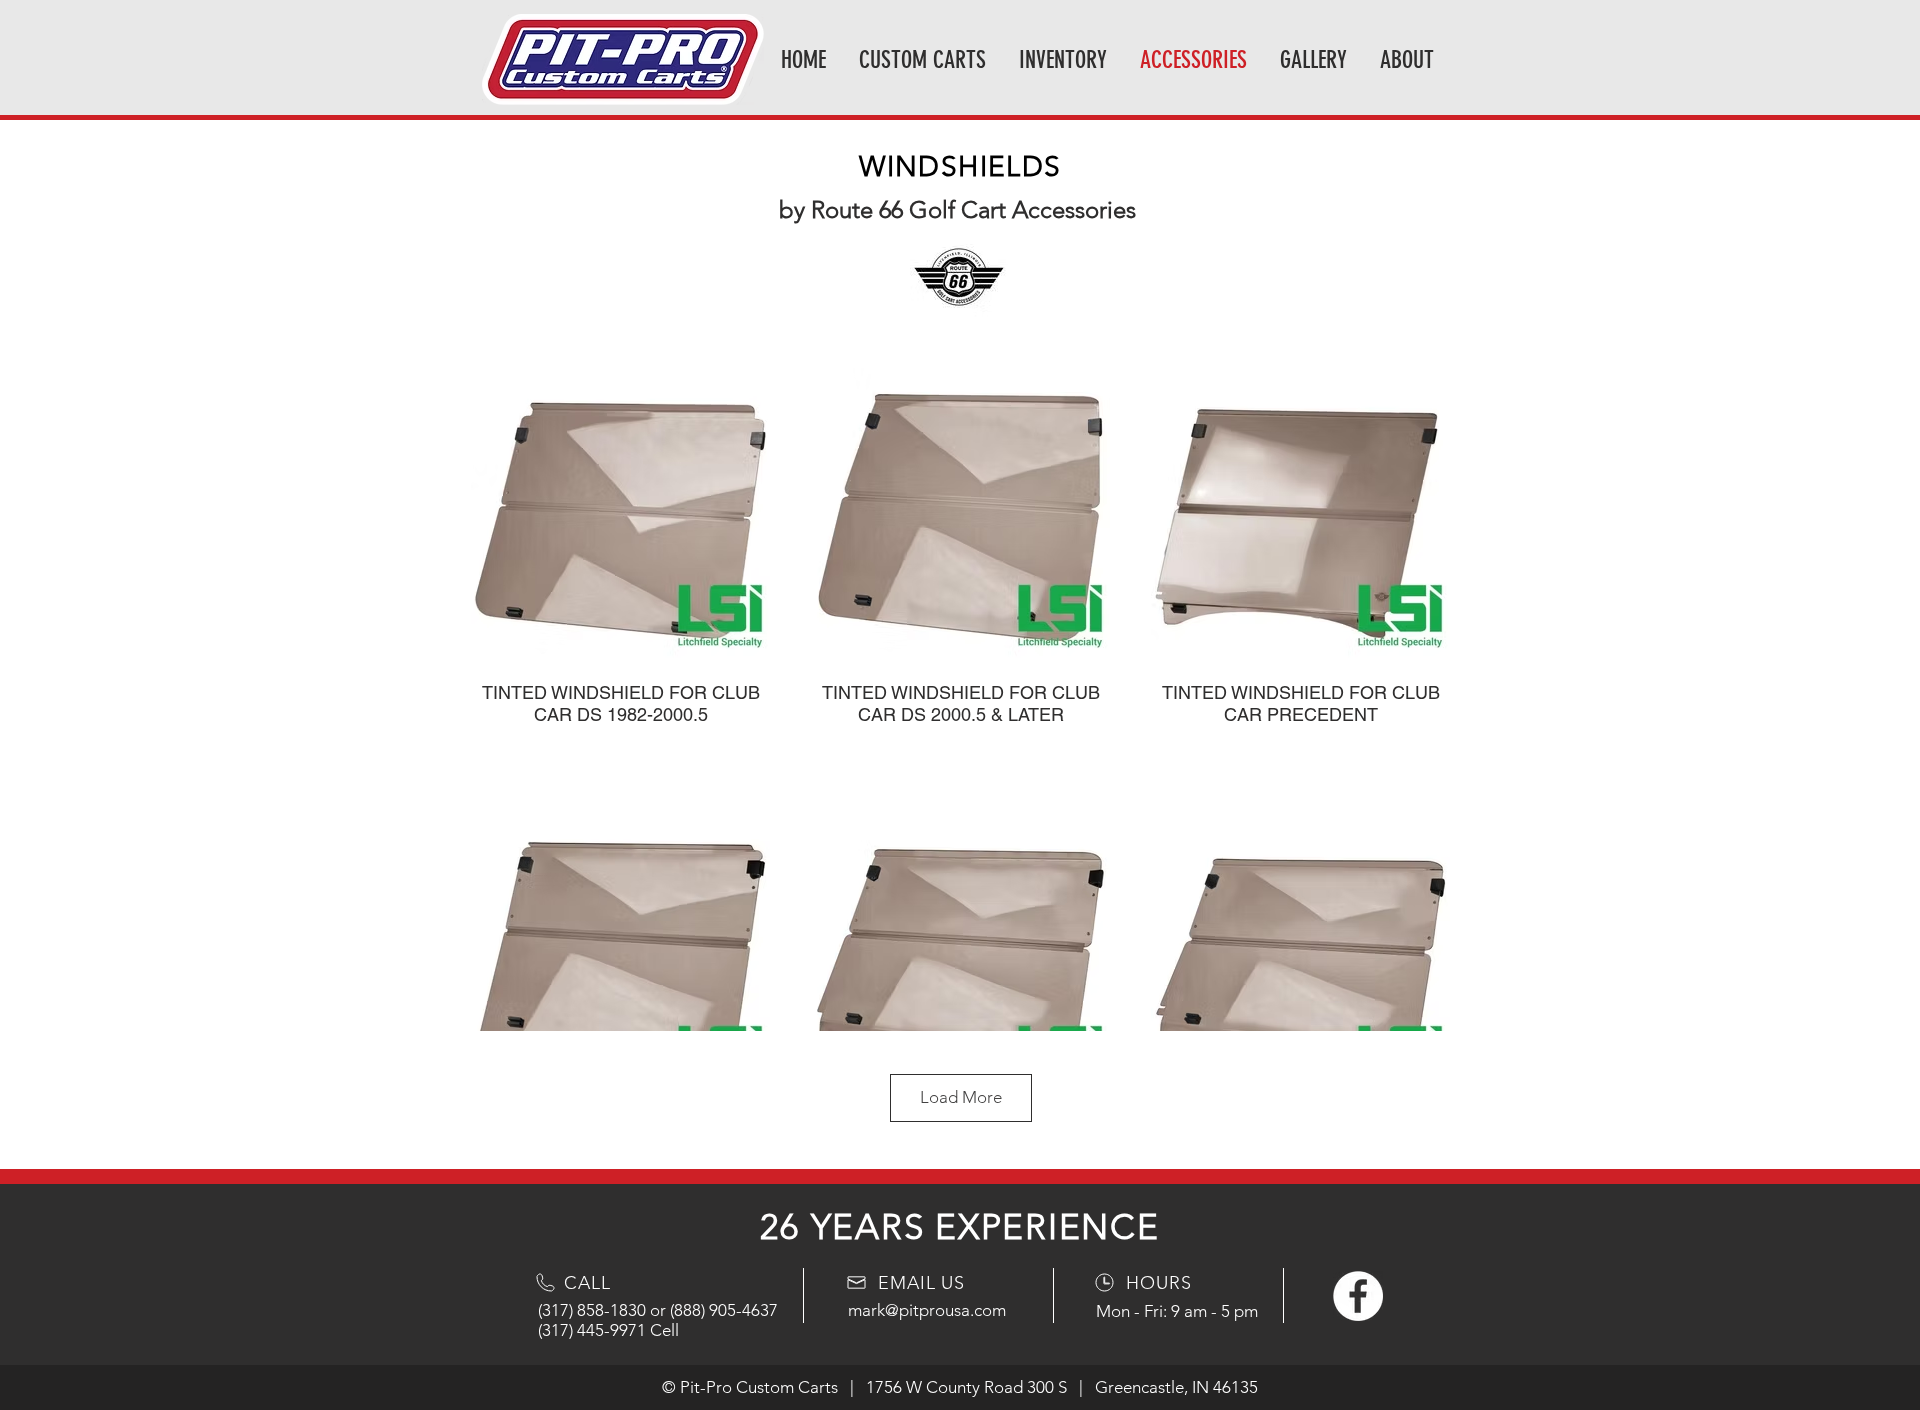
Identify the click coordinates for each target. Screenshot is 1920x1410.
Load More (961, 1097)
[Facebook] (1358, 1296)
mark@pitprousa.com (927, 1310)
